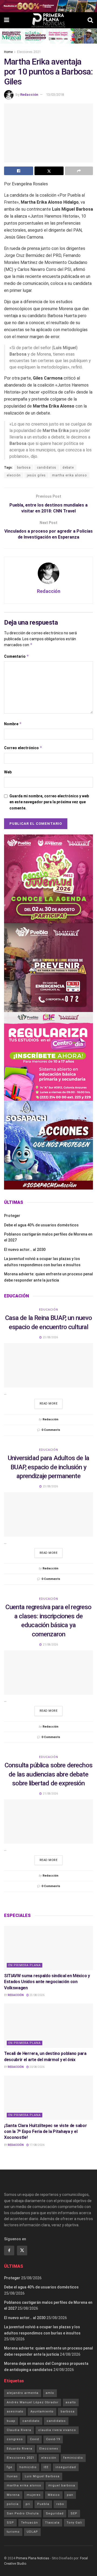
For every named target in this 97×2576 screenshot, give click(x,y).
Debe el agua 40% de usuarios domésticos (41, 1225)
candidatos (47, 468)
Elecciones (49, 2449)
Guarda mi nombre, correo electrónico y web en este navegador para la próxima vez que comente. (49, 802)
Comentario (17, 656)
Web (8, 772)
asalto (71, 2402)
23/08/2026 (37, 1995)
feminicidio (73, 2458)
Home (8, 52)
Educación (49, 1310)
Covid (34, 2439)
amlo (50, 2393)
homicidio (28, 2467)
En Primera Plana (25, 1965)
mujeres (34, 2495)
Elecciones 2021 (29, 52)
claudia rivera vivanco (57, 2430)
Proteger (12, 1216)
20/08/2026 (37, 2067)
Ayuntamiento (42, 2412)
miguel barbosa (62, 2485)
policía (13, 2504)
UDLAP (32, 2532)
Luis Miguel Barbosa (42, 2476)
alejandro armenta (23, 2393)
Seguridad (55, 2513)
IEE (46, 2467)
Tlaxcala (52, 2523)
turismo (13, 2532)
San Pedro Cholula (23, 2513)
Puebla (43, 2504)
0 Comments (51, 1430)
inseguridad (66, 2467)
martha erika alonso (69, 475)
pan (70, 2495)
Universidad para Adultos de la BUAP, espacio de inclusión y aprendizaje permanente (48, 1467)
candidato (31, 2421)
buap (11, 2421)
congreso (15, 2439)
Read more (49, 1404)
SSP (10, 2523)
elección (14, 475)
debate (68, 468)
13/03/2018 (55, 95)
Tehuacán (30, 2523)
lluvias (12, 2476)
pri (28, 2504)
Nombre (13, 724)
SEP (74, 2513)
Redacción (29, 95)
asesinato (15, 2412)
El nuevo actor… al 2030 (25, 1250)
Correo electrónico (23, 748)
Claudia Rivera (19, 2430)
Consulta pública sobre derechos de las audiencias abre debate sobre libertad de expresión (48, 1774)
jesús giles (36, 475)
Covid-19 (53, 2439)
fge (10, 2467)
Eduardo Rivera (20, 2449)
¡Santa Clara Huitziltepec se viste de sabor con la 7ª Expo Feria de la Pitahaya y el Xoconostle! (45, 2132)
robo (60, 2504)
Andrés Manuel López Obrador (33, 2402)
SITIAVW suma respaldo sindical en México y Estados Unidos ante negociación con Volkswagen (47, 1982)
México (54, 2495)
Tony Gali (74, 2523)
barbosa (24, 468)
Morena (13, 2495)
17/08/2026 (37, 2145)
